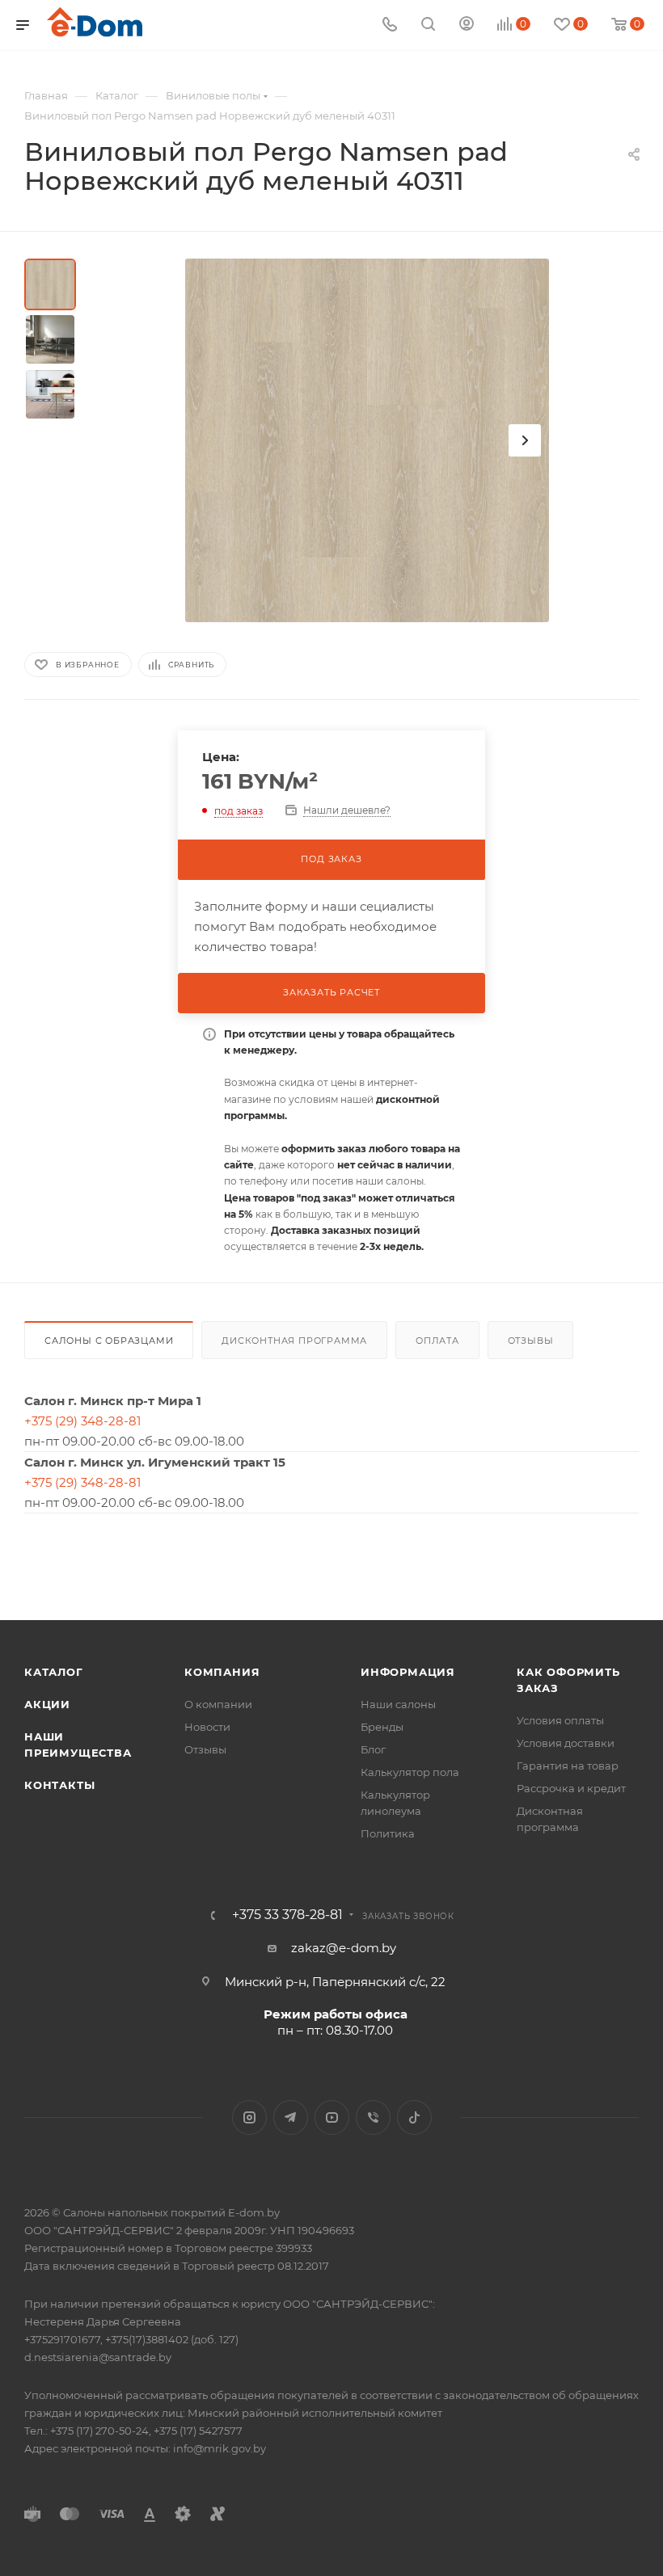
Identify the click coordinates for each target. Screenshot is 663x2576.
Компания (222, 1672)
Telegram (291, 2117)
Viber (373, 2117)
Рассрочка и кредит (571, 1788)
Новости (207, 1727)
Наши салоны (398, 1704)
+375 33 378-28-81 (287, 1915)
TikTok (414, 2117)
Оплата (437, 1341)
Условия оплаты (560, 1720)
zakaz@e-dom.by (344, 1948)
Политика (388, 1833)
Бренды (382, 1727)
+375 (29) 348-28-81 (82, 1421)
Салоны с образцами (109, 1341)
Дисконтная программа (294, 1341)
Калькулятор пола (410, 1772)
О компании (218, 1704)
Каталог (54, 1672)
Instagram (249, 2117)
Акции (47, 1704)
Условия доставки (566, 1743)
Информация (408, 1672)
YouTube (332, 2117)
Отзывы (531, 1341)
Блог (373, 1749)
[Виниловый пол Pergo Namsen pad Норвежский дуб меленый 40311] (367, 440)
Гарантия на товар (568, 1766)
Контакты (59, 1785)
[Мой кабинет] (467, 25)
